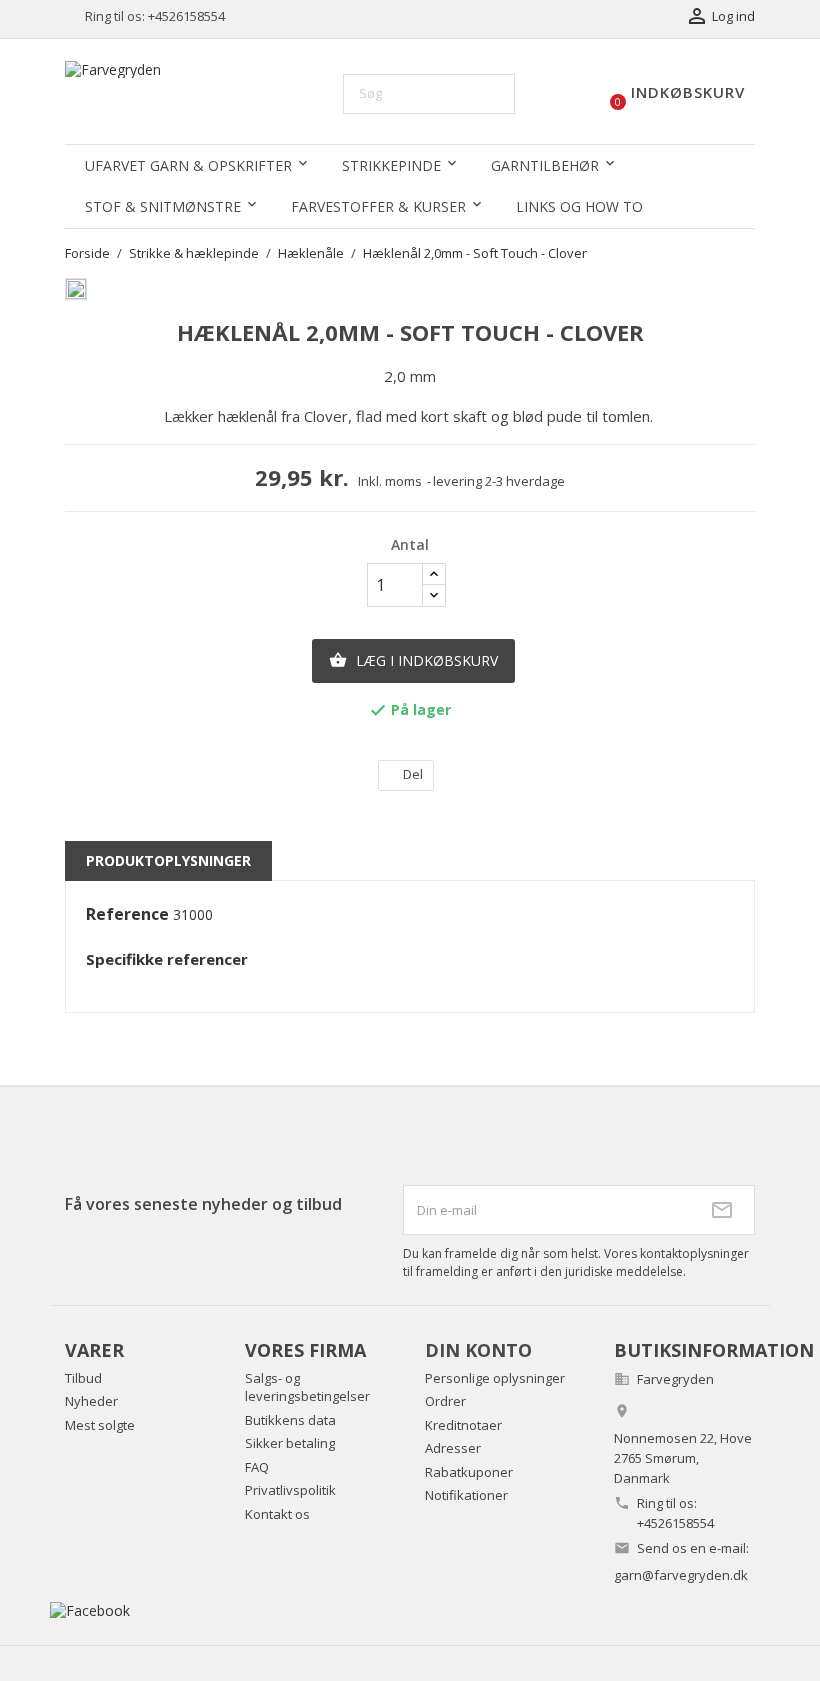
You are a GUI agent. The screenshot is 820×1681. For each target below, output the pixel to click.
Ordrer (445, 1401)
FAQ (257, 1467)
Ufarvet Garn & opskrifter (188, 165)
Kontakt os (277, 1514)
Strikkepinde (391, 165)
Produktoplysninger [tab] (168, 860)
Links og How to (579, 206)
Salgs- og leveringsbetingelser (307, 1387)
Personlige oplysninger (495, 1378)
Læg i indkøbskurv (413, 660)
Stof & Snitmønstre (163, 206)
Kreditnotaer (463, 1425)
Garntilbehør (545, 165)
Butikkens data (290, 1420)
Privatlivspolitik (290, 1490)
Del (413, 774)
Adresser (453, 1448)
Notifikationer (466, 1495)
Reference (127, 915)
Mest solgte (100, 1425)
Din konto (478, 1350)
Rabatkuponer (469, 1472)
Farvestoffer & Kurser (378, 206)
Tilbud (83, 1378)
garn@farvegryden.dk (681, 1575)
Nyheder (91, 1401)
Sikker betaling (290, 1443)
